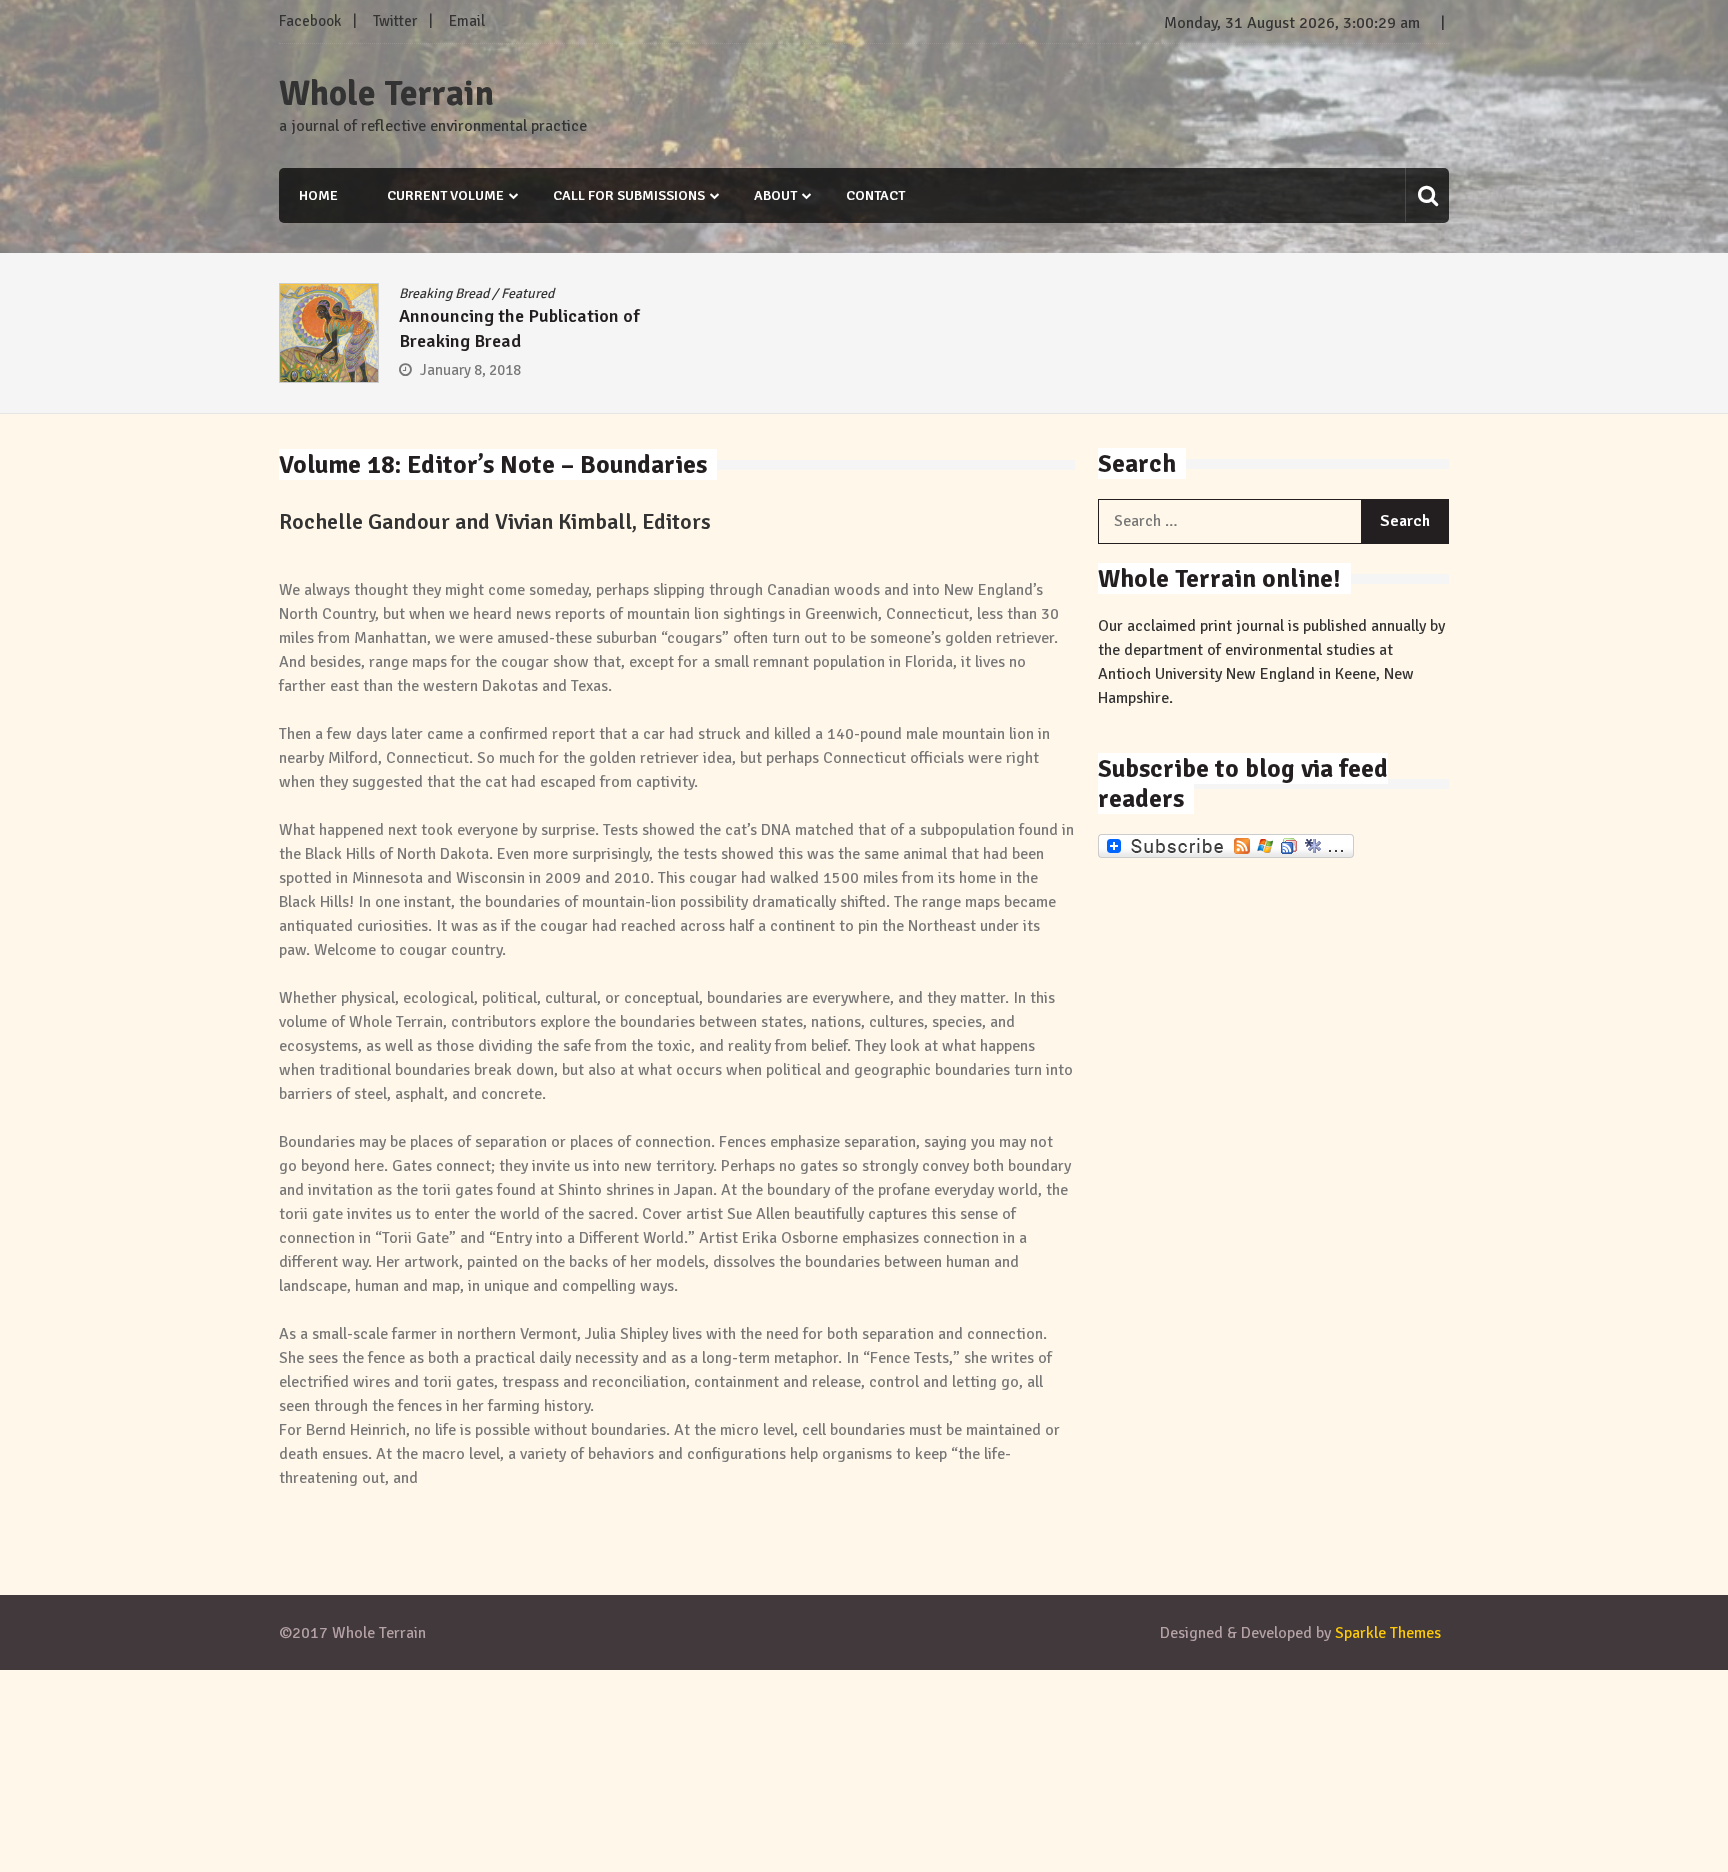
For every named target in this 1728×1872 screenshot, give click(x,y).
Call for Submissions (629, 195)
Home (318, 195)
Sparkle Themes (1388, 1633)
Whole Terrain (386, 94)
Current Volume (445, 195)
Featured (527, 293)
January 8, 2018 (470, 370)
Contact (875, 195)
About (775, 195)
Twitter (395, 21)
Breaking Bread (444, 293)
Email (467, 21)
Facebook (310, 21)
